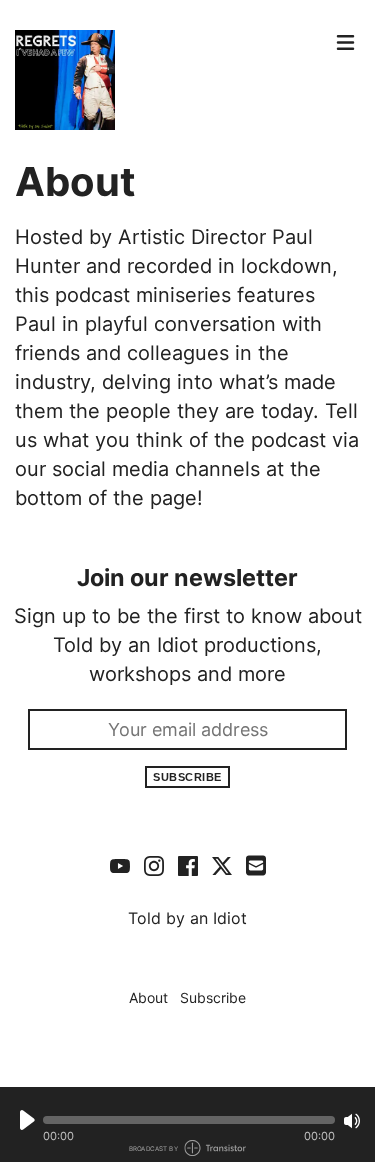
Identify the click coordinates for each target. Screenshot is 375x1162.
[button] (189, 1120)
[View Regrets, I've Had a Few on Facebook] (188, 865)
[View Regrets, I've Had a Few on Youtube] (120, 865)
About (148, 997)
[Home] (170, 80)
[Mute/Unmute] (352, 1121)
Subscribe (187, 777)
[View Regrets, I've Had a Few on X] (222, 865)
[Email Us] (256, 864)
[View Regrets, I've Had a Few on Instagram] (154, 865)
